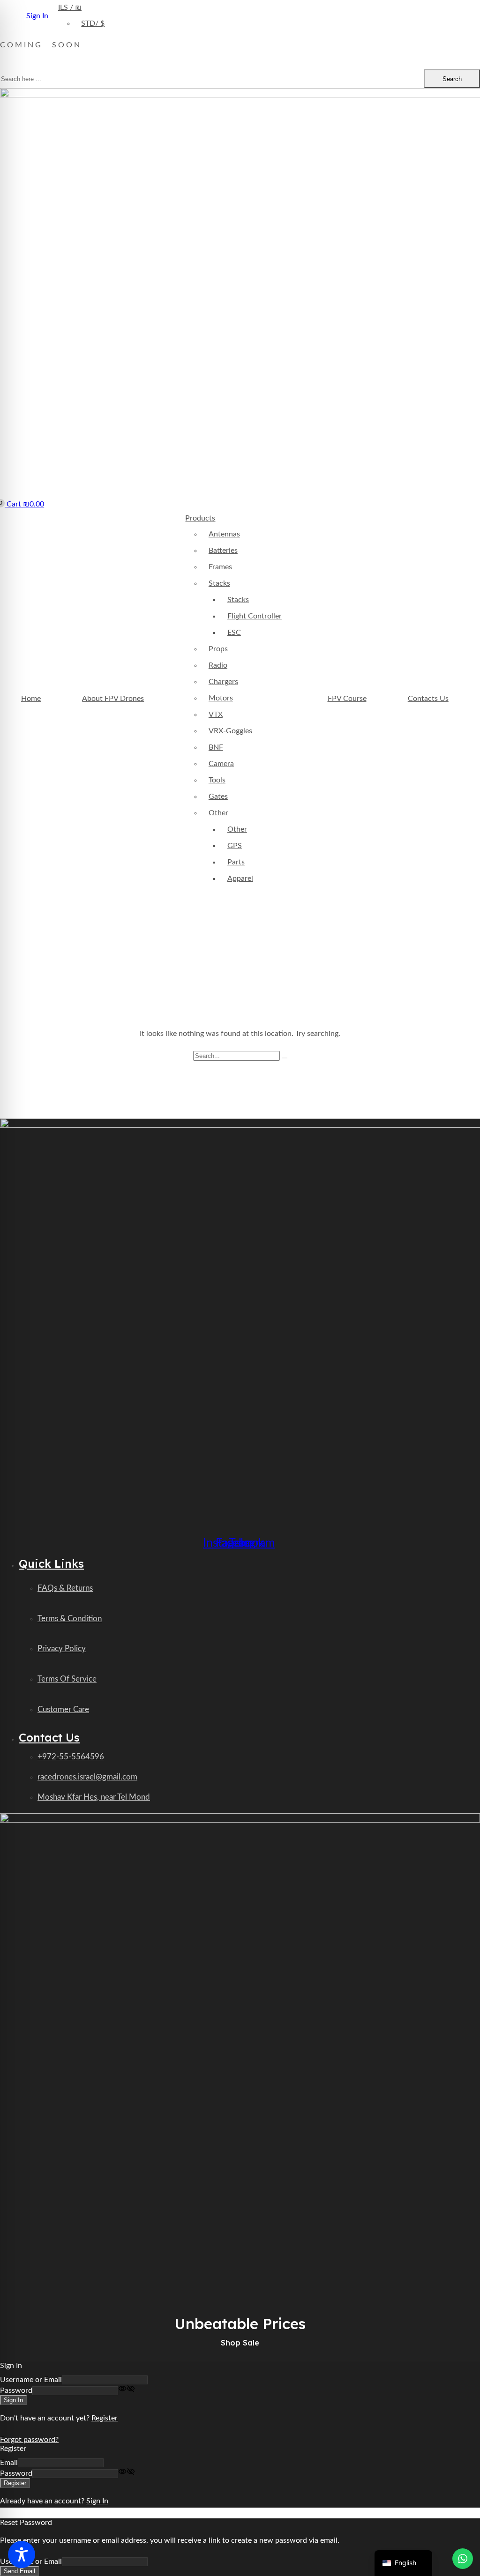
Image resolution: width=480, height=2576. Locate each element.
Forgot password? (29, 2440)
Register (105, 2418)
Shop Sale (240, 2343)
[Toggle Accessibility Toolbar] (22, 2554)
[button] (22, 504)
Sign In (97, 2501)
